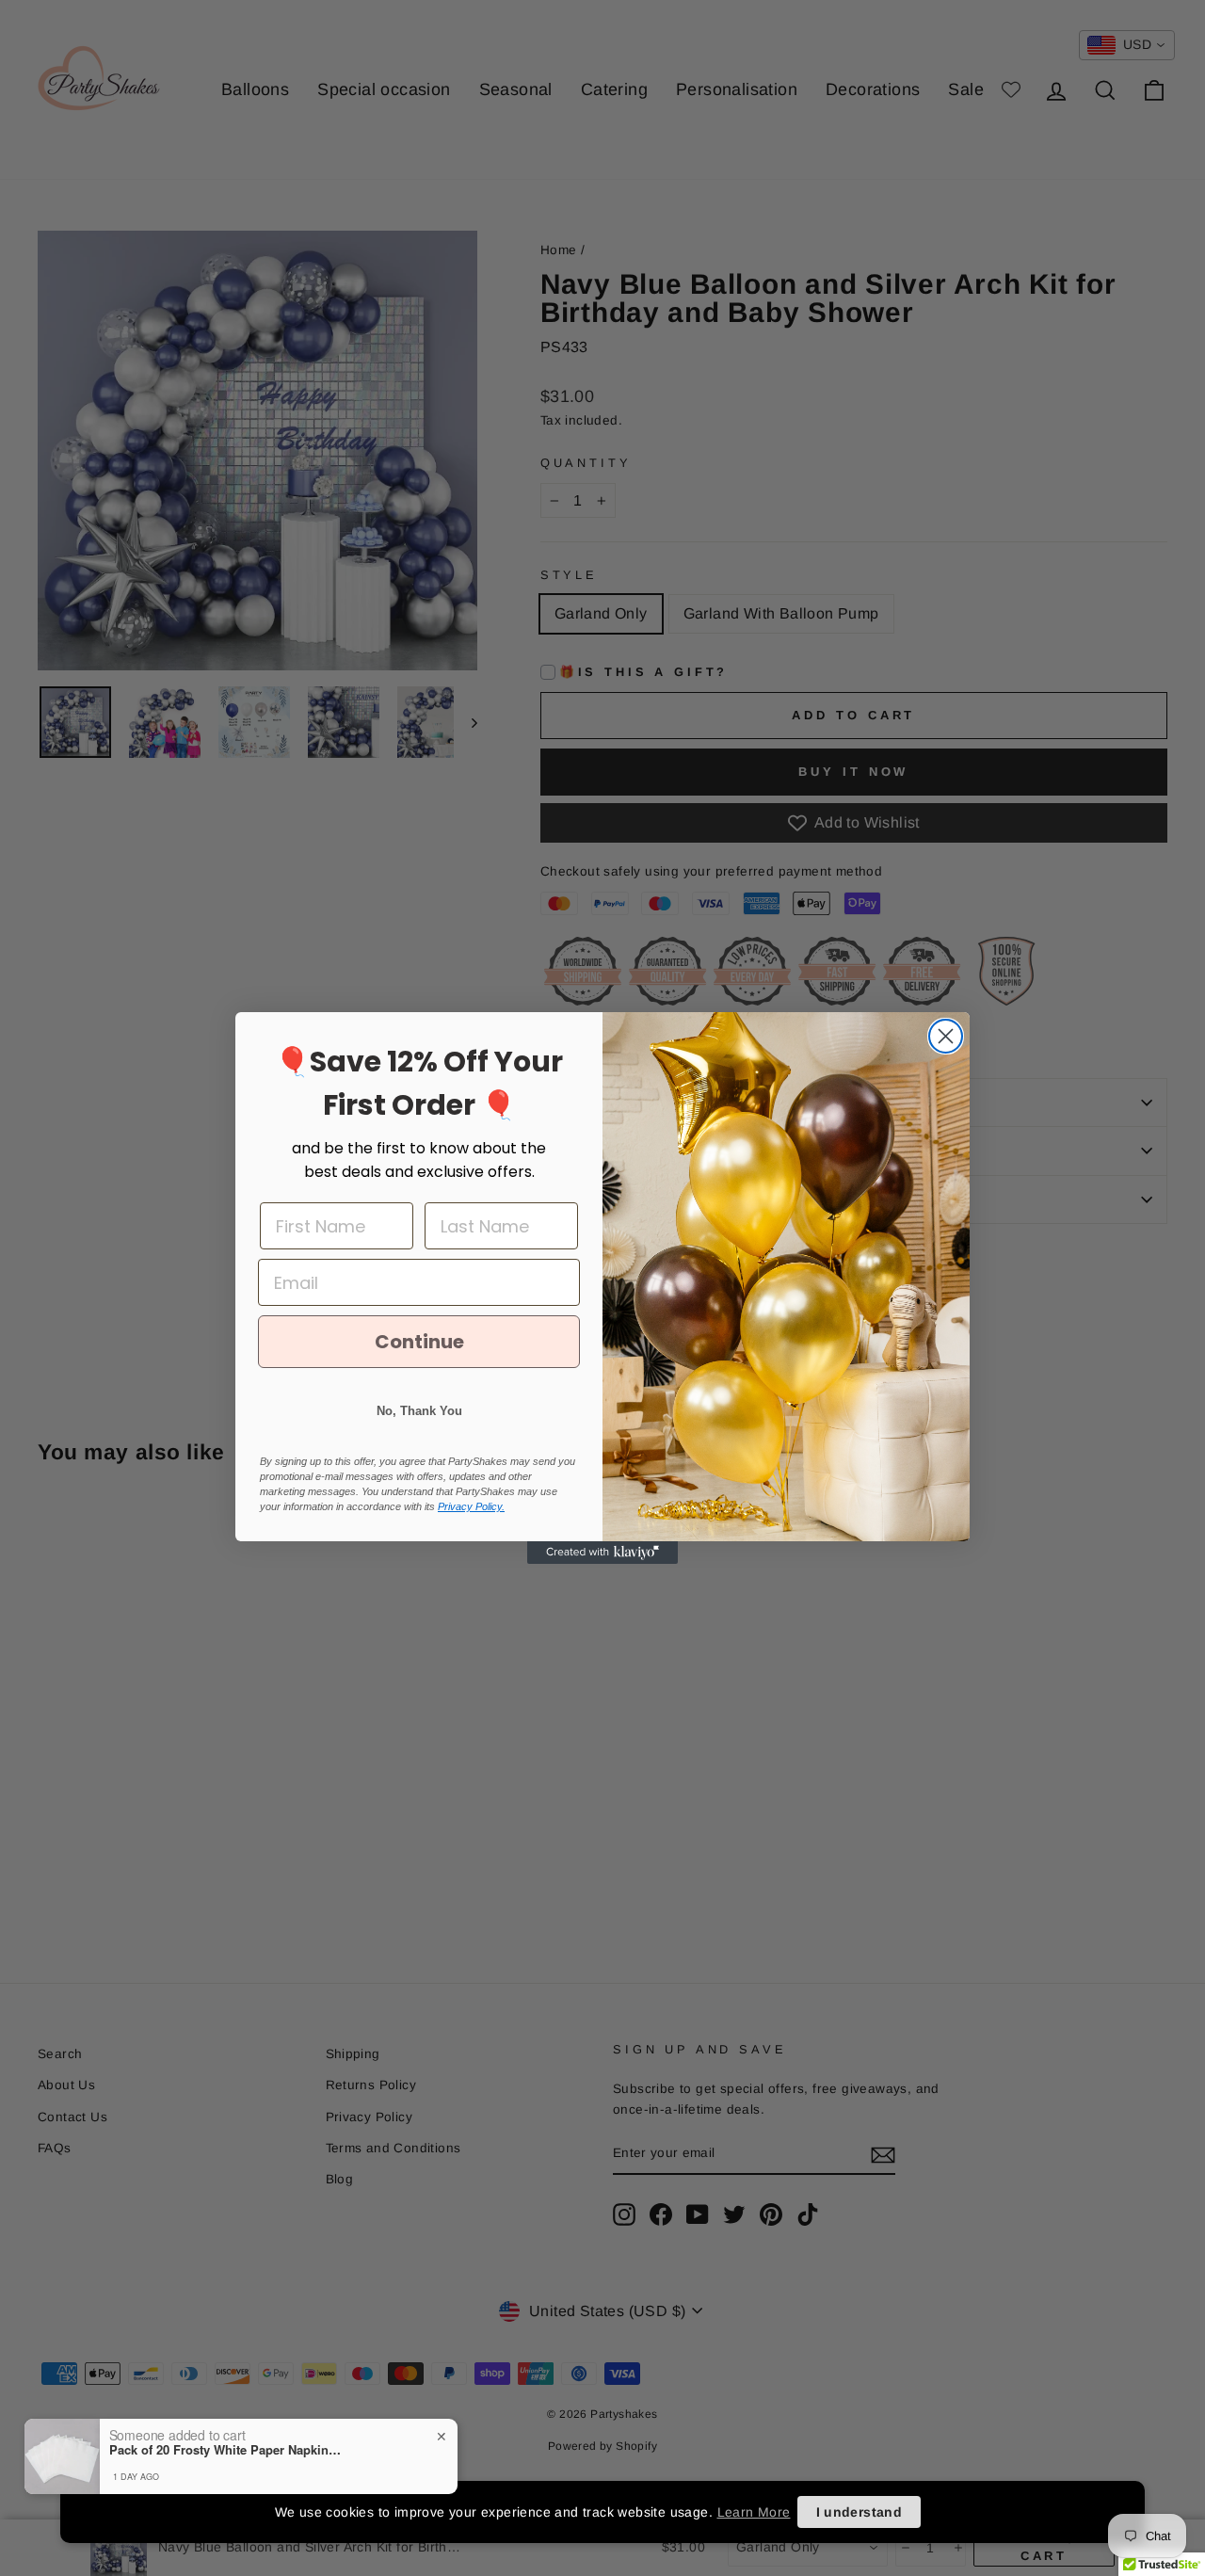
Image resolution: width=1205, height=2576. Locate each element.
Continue (419, 1342)
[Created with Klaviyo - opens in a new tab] (602, 1553)
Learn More (754, 2512)
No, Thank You (419, 1411)
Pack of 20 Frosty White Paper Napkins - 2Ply (227, 2450)
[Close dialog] (946, 1036)
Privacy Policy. (471, 1506)
